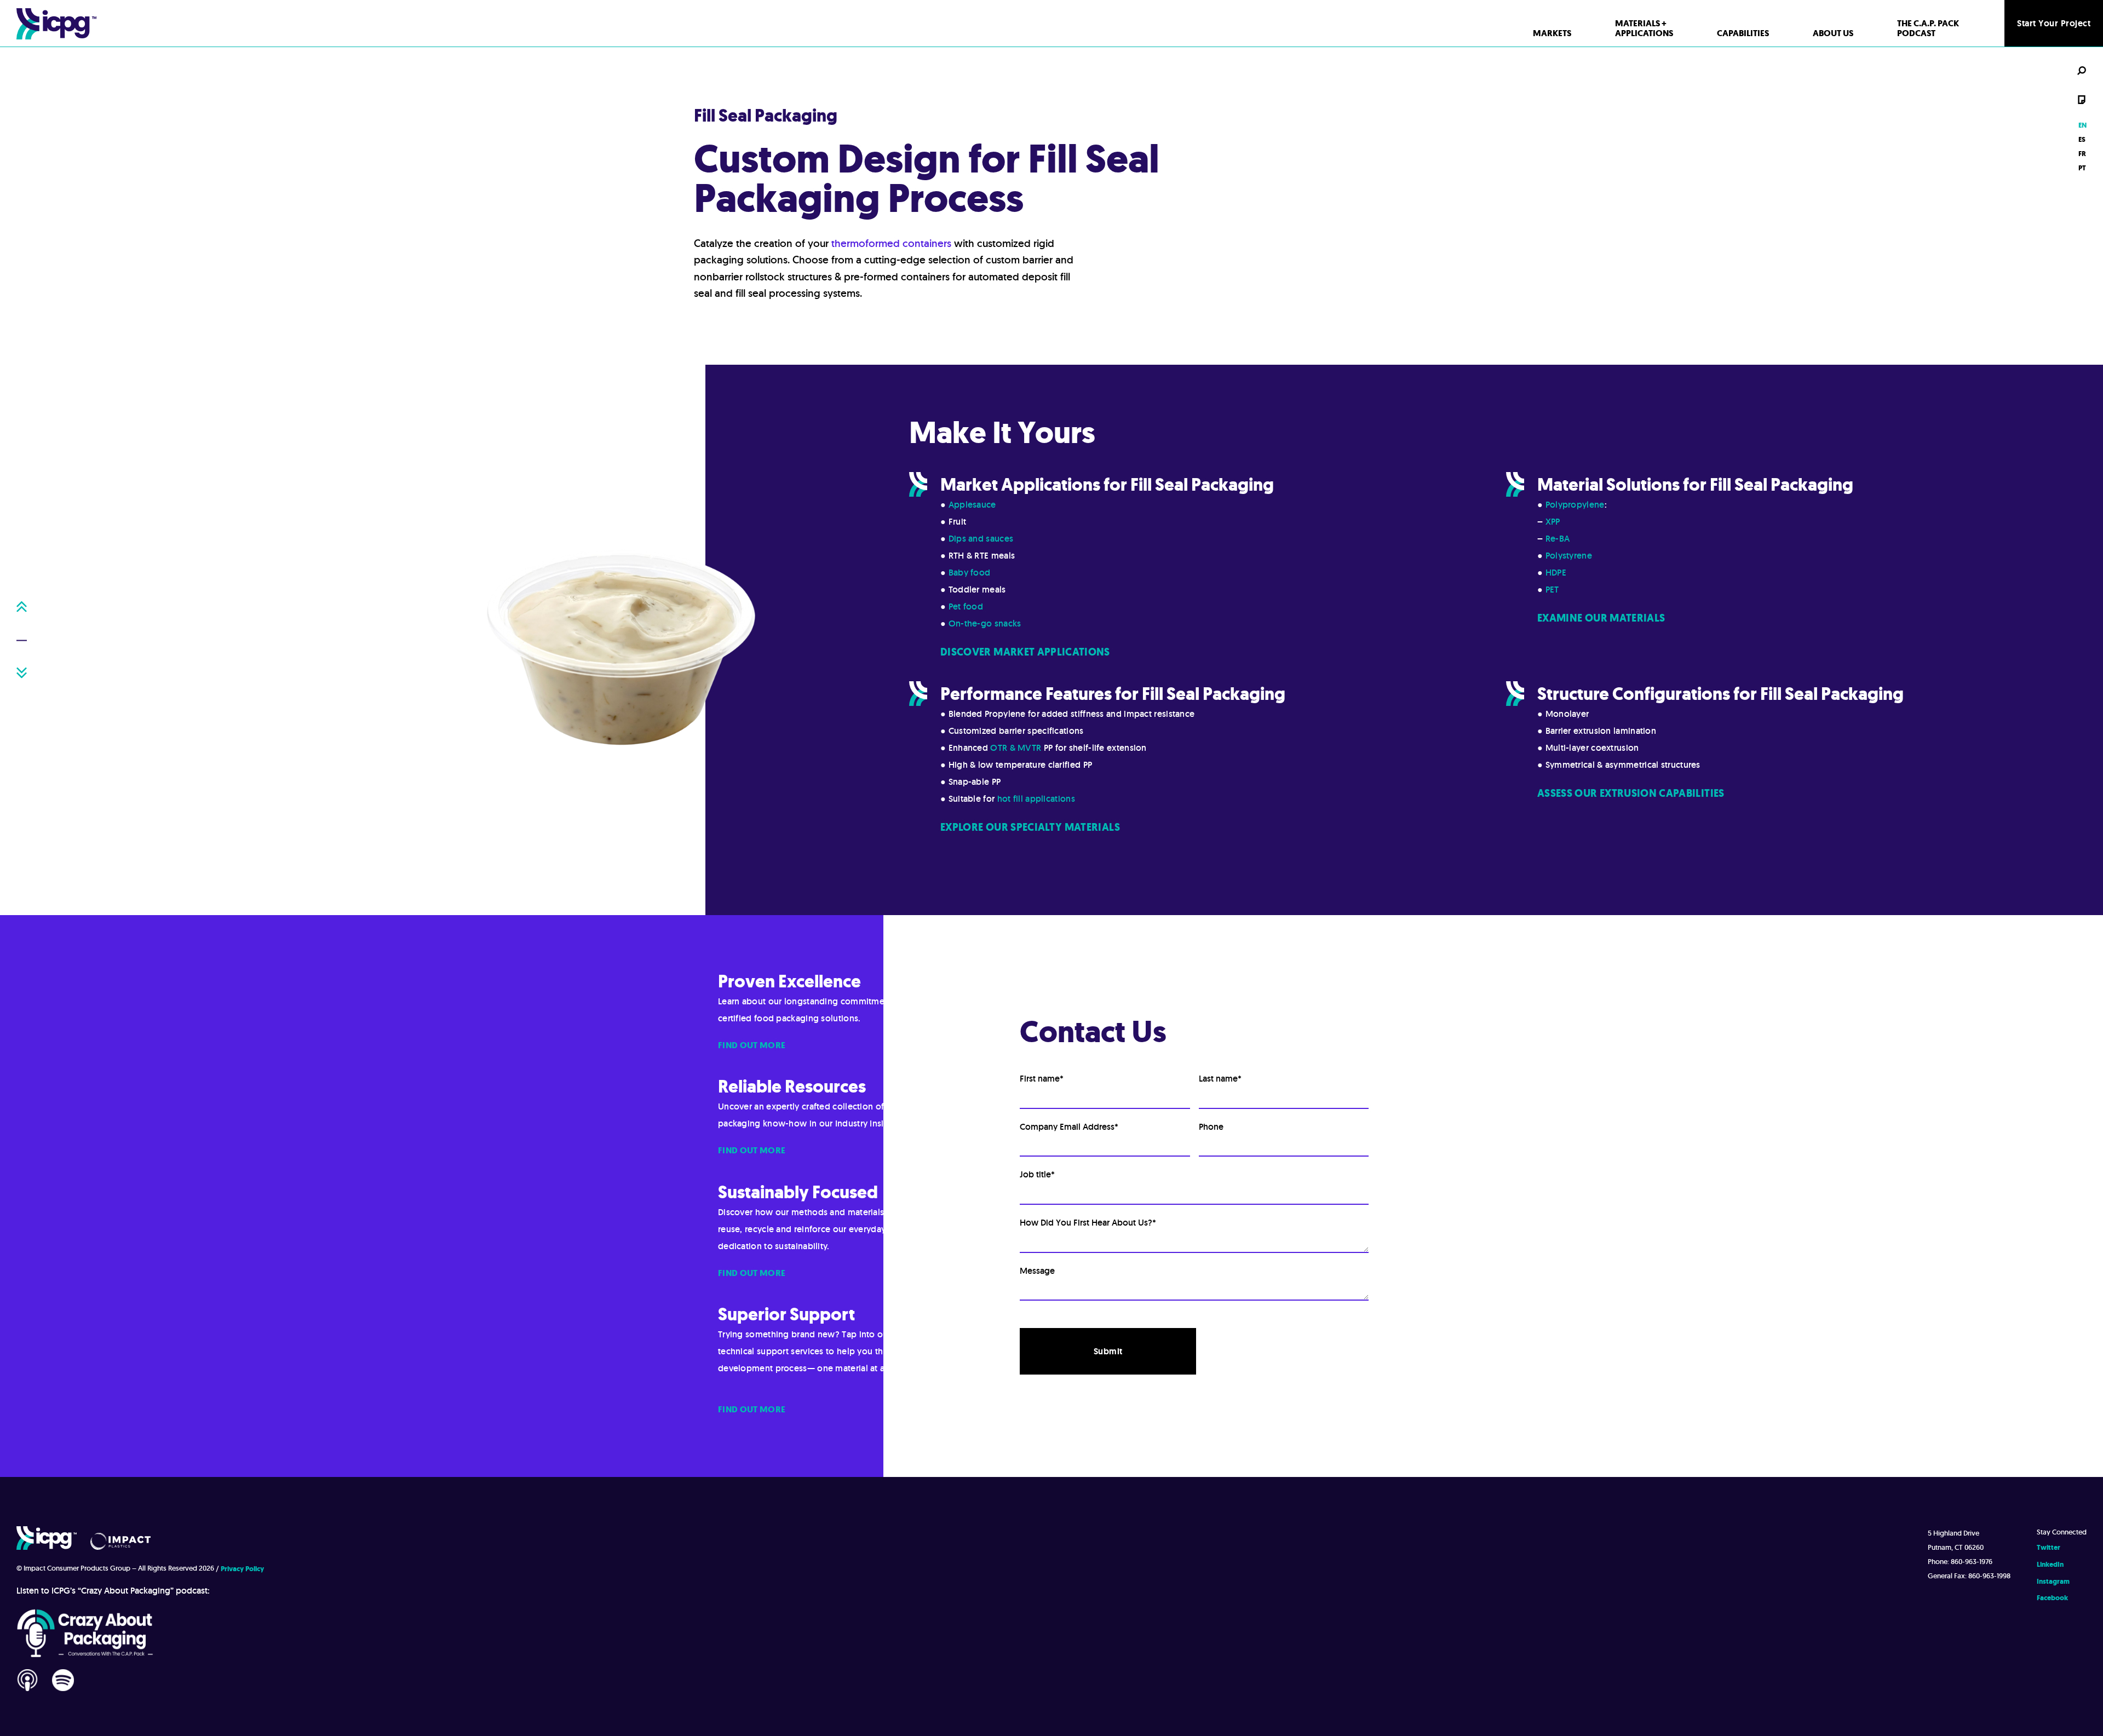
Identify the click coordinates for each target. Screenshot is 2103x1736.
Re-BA (1558, 539)
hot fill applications (1036, 799)
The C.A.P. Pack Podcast (1928, 28)
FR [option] (2082, 154)
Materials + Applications (1644, 28)
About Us (1833, 33)
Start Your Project (2054, 23)
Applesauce (972, 505)
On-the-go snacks (985, 623)
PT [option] (2082, 168)
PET (1552, 590)
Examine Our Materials (1601, 618)
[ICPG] (56, 23)
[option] (2082, 139)
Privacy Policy (242, 1569)
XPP (1553, 522)
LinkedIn (2050, 1564)
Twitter (2049, 1547)
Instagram (2053, 1581)
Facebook (2052, 1598)
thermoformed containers (891, 243)
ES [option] (2082, 139)
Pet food (966, 607)
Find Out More (752, 1045)
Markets (1552, 33)
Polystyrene (1569, 556)
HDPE (1556, 573)
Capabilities (1743, 33)
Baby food (970, 573)
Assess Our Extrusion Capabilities (1631, 793)
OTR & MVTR (1016, 748)
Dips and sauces (981, 539)
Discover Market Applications (1025, 652)
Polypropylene (1575, 505)
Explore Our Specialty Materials (1030, 827)
